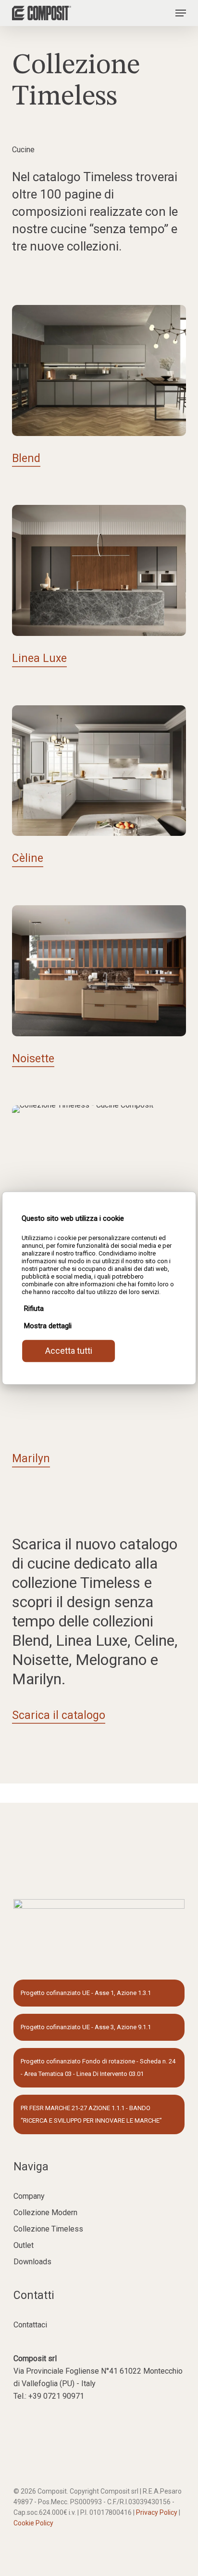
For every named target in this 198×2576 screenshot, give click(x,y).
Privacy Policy (157, 2512)
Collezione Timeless (48, 2229)
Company (29, 2196)
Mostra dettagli (48, 1326)
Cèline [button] (28, 858)
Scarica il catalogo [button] (59, 1715)
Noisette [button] (33, 1059)
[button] (181, 13)
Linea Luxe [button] (39, 658)
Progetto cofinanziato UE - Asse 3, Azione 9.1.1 (86, 2027)
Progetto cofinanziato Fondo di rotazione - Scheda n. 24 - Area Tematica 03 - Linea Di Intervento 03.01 (98, 2067)
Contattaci (30, 2325)
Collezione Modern (45, 2213)
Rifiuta (34, 1308)
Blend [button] (26, 458)
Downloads (32, 2262)
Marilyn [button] (31, 1459)
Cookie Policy (33, 2523)
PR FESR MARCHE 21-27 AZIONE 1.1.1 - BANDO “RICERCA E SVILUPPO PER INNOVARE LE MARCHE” (91, 2114)
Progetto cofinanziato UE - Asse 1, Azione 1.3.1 (86, 1993)
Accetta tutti (69, 1351)
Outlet (24, 2245)
